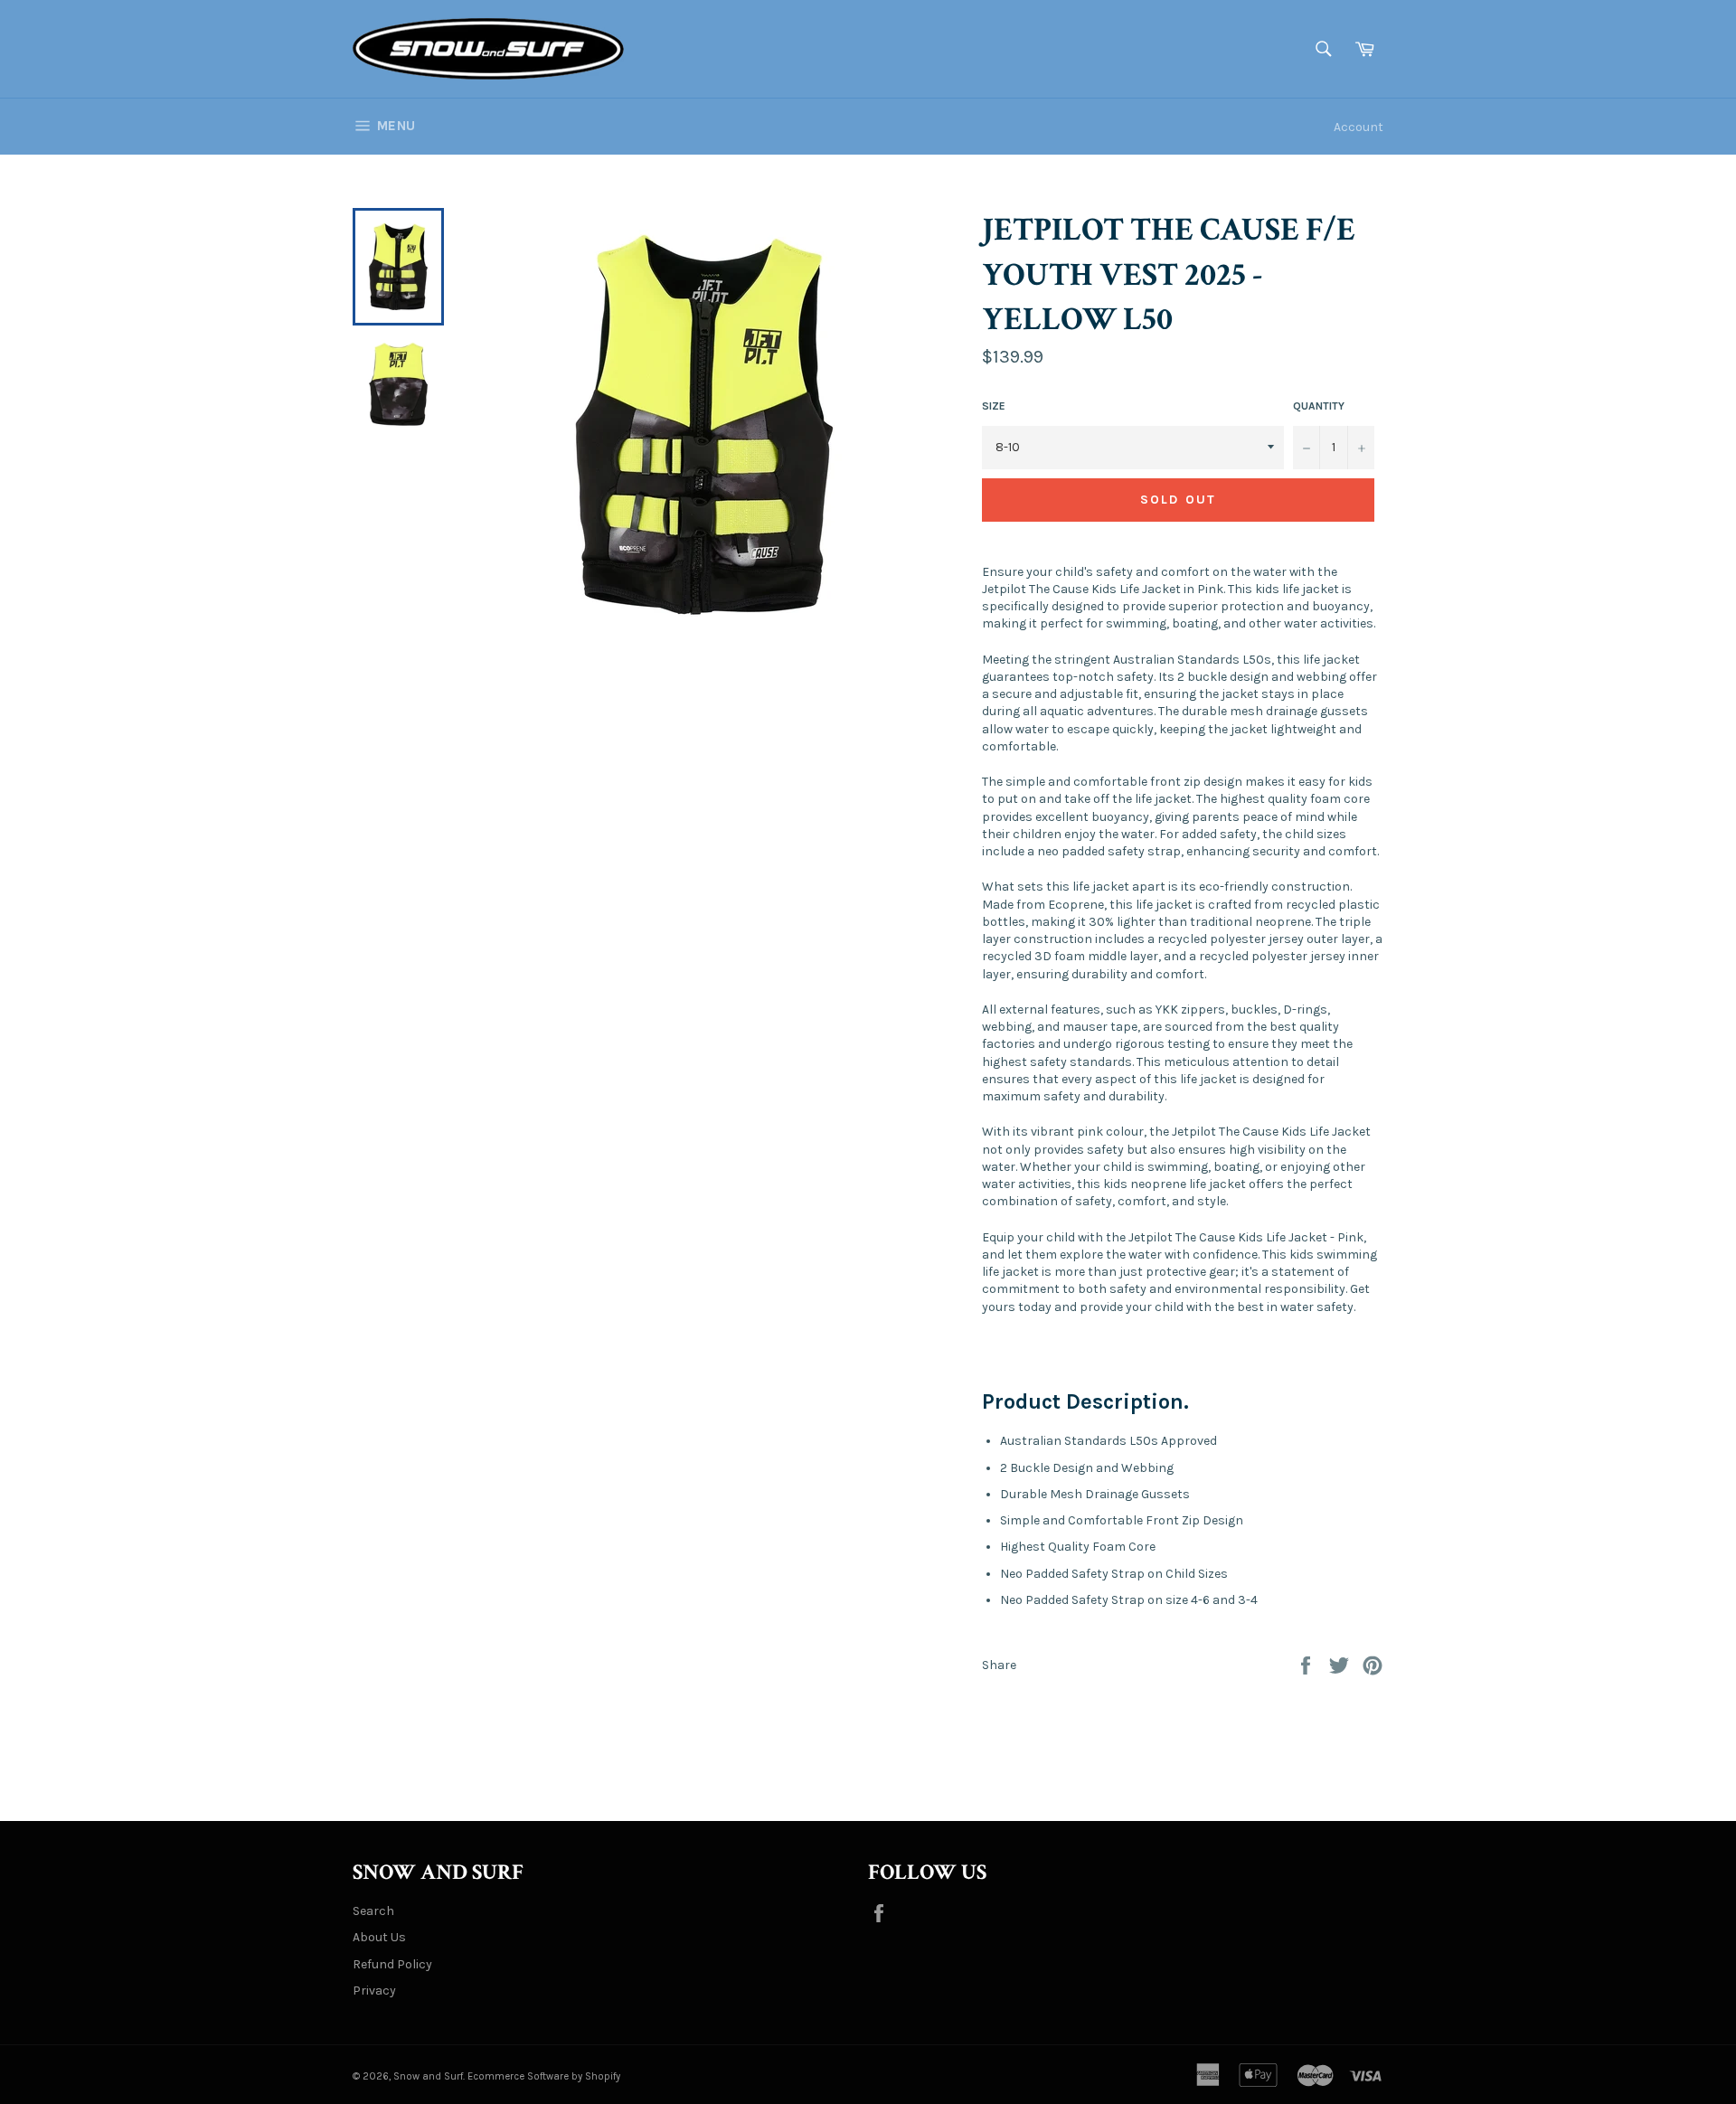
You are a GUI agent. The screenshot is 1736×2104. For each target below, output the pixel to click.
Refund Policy (392, 1964)
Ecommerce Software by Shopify (544, 2076)
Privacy (374, 1991)
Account (1359, 127)
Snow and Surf (428, 2076)
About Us (379, 1937)
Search (373, 1911)
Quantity (1319, 406)
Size (994, 406)
